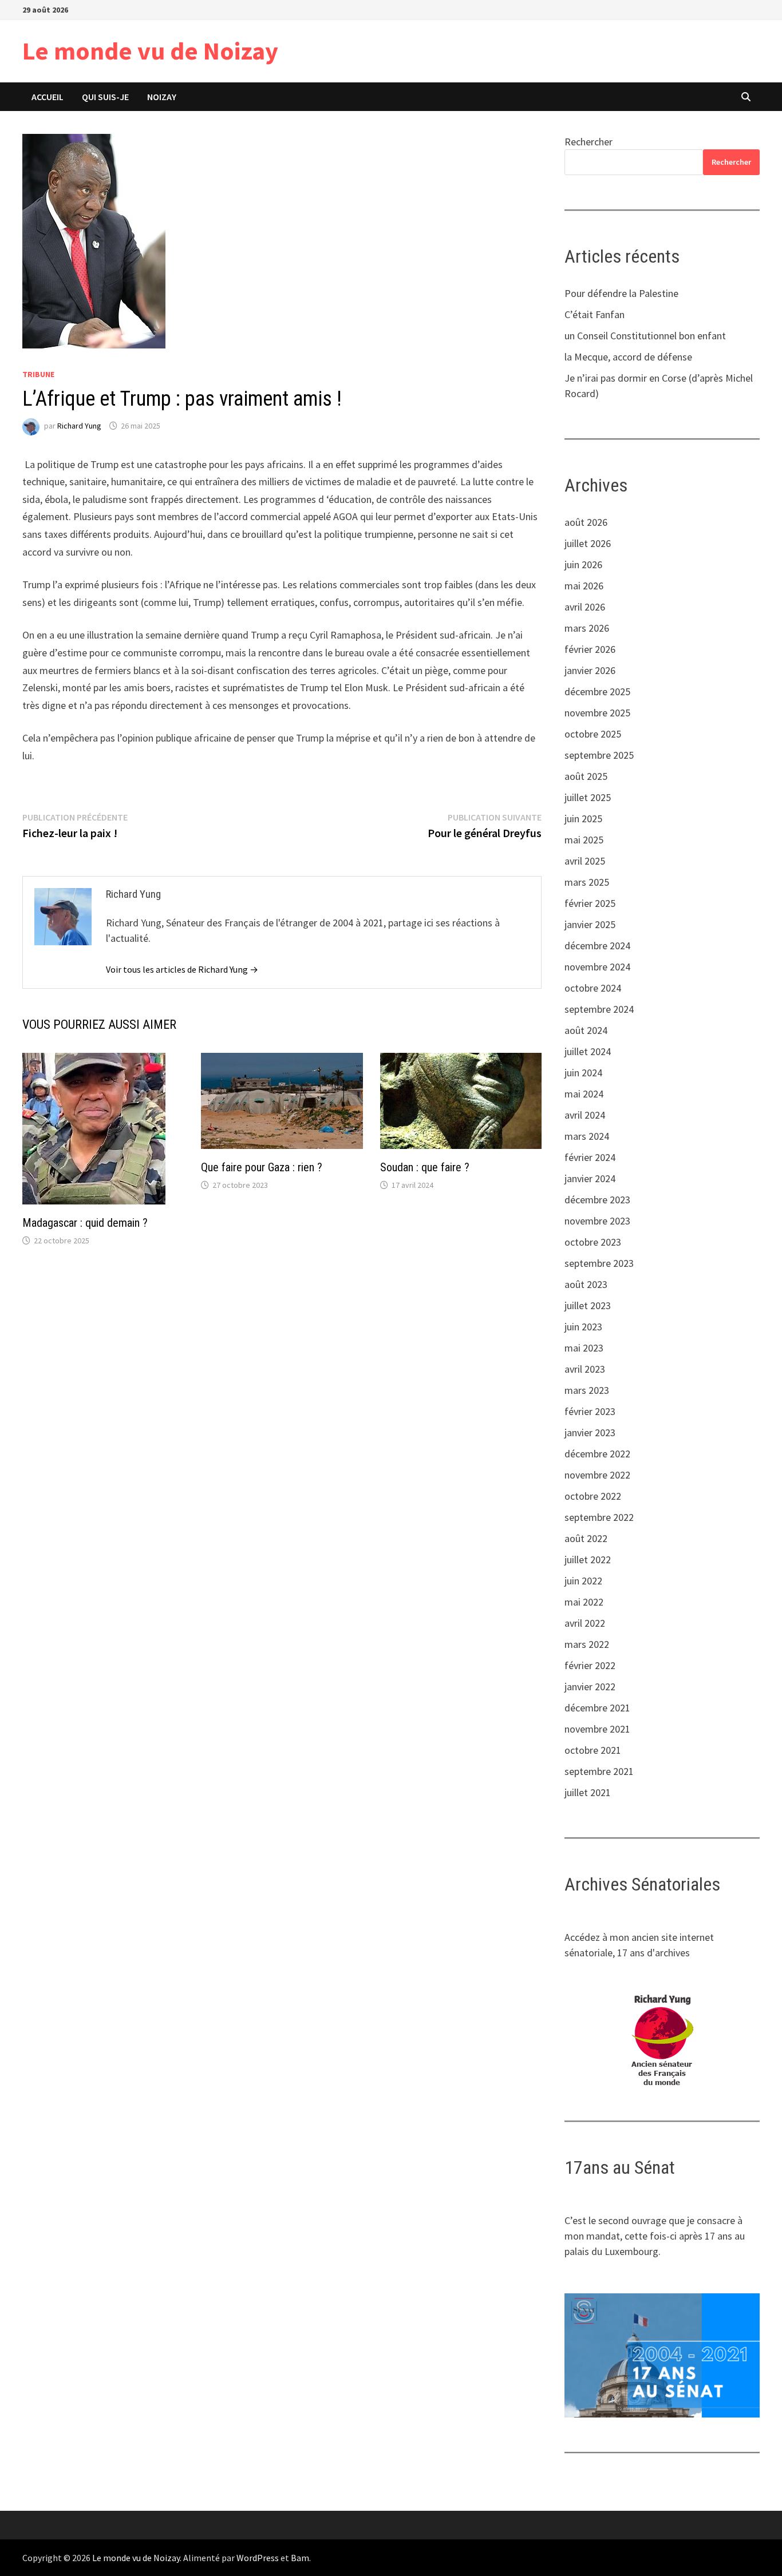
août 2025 (586, 776)
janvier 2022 (590, 1687)
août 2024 (586, 1030)
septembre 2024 (599, 1009)
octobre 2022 (593, 1496)
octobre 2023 (593, 1242)
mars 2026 (587, 628)
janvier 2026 (590, 670)
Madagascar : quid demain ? (85, 1223)
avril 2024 (585, 1115)
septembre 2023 (599, 1263)
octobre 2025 (593, 734)
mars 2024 (587, 1136)
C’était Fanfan (595, 314)
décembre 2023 (597, 1200)
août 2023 (586, 1284)
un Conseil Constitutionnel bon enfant (645, 336)
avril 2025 (585, 861)
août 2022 (586, 1538)
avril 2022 (585, 1623)
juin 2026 (583, 564)
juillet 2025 (588, 797)
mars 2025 (587, 882)
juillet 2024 (588, 1051)
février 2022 (590, 1665)
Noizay (162, 97)
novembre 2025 (597, 713)
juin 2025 (583, 819)
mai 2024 (584, 1094)
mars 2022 (587, 1644)
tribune (38, 374)
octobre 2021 (593, 1750)
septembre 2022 (599, 1517)
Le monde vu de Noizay (150, 51)
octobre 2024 (593, 988)
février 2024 (590, 1157)
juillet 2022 (588, 1560)
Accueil (48, 97)
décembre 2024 (597, 946)
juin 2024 (583, 1073)
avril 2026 (585, 607)
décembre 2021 (597, 1708)
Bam (300, 2558)
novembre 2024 (597, 967)
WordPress (258, 2558)
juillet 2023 (588, 1305)
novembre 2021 (597, 1729)
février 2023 (590, 1411)
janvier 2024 (590, 1178)
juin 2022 (583, 1581)
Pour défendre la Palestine (621, 293)
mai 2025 (584, 840)
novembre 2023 (597, 1221)
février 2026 (590, 649)
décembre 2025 (597, 691)
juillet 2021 (588, 1792)
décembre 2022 (597, 1454)
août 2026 (586, 522)
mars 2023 (587, 1390)
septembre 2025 (599, 755)
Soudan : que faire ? (425, 1167)
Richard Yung (79, 426)
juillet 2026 (588, 543)
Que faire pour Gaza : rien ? (262, 1167)
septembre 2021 (599, 1771)
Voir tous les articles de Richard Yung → (182, 969)
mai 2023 (584, 1348)
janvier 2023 (590, 1432)
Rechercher (589, 142)
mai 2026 (584, 586)
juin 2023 (583, 1327)
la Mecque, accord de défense (628, 357)
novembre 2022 (597, 1475)
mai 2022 (584, 1602)
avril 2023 (585, 1369)
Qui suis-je (105, 97)
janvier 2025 (590, 924)
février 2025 (590, 903)
